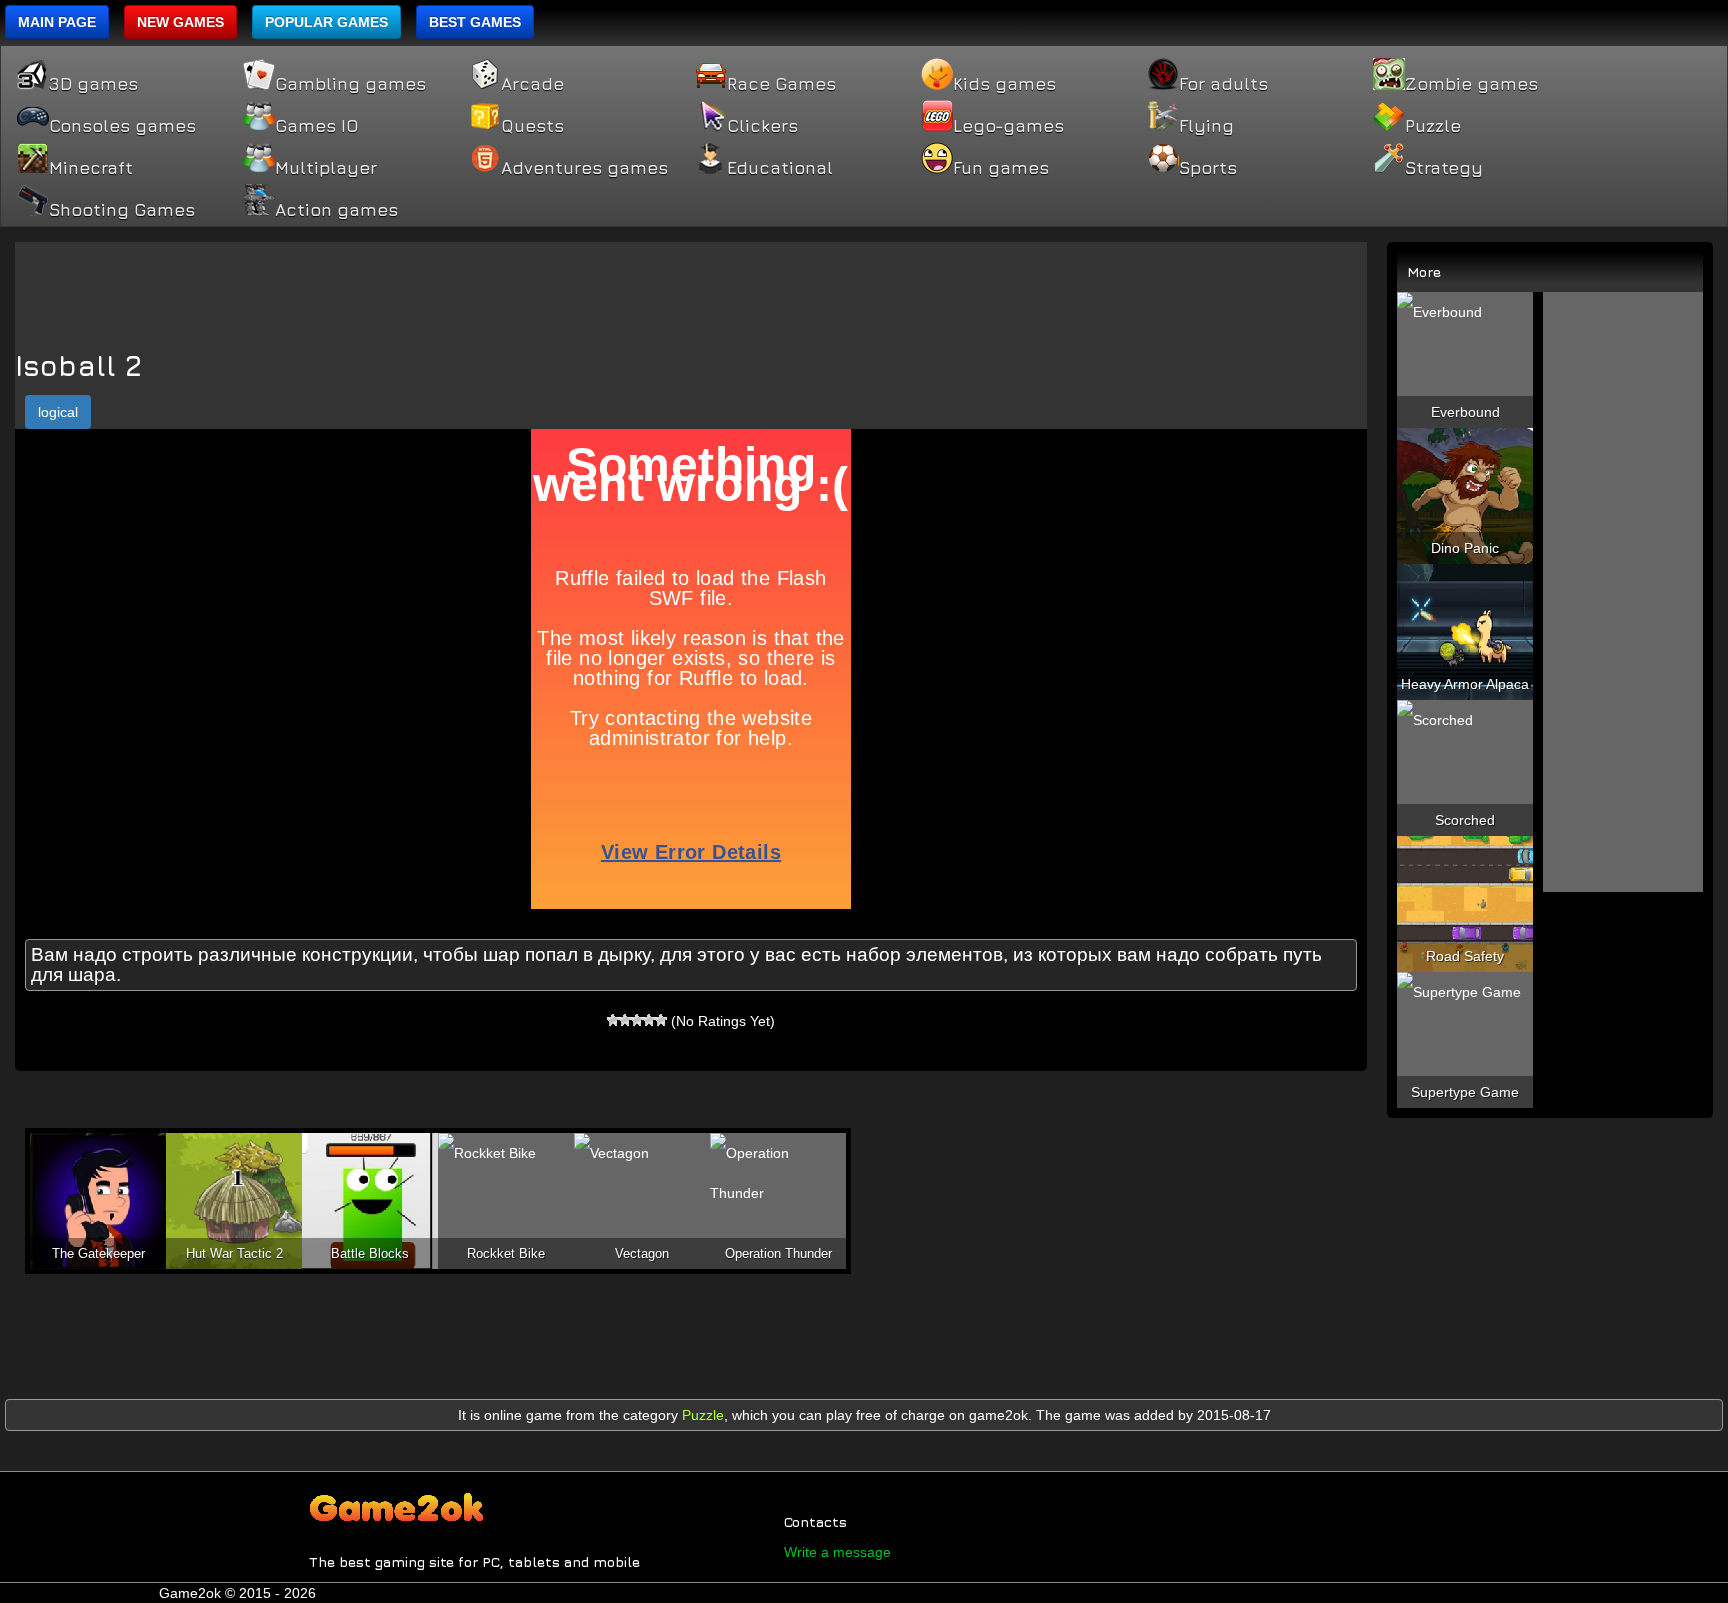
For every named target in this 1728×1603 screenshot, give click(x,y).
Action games (336, 210)
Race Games (781, 84)
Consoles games (122, 126)
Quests (532, 126)
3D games (93, 84)
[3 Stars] (637, 1020)
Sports (1208, 168)
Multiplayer (326, 168)
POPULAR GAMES (326, 22)
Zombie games (1471, 84)
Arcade (532, 84)
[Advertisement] (691, 287)
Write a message (837, 1552)
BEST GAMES (475, 22)
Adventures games (584, 168)
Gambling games (350, 84)
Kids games (1004, 84)
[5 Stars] (661, 1020)
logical (58, 412)
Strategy (1444, 168)
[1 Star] (613, 1020)
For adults (1223, 84)
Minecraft (91, 168)
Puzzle (1433, 126)
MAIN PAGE (57, 22)
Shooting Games (122, 210)
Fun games (1001, 168)
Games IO (316, 126)
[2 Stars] (625, 1020)
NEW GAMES (180, 22)
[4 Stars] (649, 1020)
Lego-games (1008, 126)
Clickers (762, 126)
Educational (780, 168)
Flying (1206, 126)
